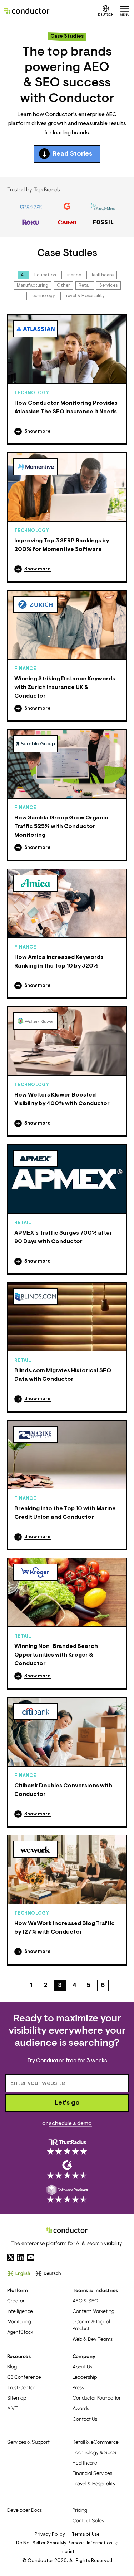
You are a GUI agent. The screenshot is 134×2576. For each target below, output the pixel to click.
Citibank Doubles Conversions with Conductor (63, 1790)
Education (45, 275)
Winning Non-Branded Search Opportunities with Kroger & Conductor (56, 1655)
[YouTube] (31, 2257)
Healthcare (102, 275)
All (23, 275)
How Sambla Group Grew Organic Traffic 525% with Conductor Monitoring (61, 827)
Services (108, 286)
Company (84, 2356)
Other (63, 286)
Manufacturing (33, 286)
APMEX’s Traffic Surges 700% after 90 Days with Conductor (63, 1237)
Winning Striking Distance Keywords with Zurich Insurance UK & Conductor (65, 688)
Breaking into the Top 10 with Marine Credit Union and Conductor (65, 1513)
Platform (18, 2290)
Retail (85, 286)
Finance (73, 275)
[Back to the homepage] (27, 11)
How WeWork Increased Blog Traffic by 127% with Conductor (64, 1928)
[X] (11, 2257)
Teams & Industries (95, 2290)
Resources (19, 2356)
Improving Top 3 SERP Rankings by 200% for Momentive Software (62, 545)
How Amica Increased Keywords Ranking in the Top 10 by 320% (59, 962)
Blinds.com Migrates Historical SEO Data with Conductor (63, 1375)
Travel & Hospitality (84, 296)
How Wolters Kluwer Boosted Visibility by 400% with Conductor (62, 1099)
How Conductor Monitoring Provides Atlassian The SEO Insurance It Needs (66, 408)
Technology (42, 296)
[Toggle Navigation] (125, 11)
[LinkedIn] (21, 2257)
